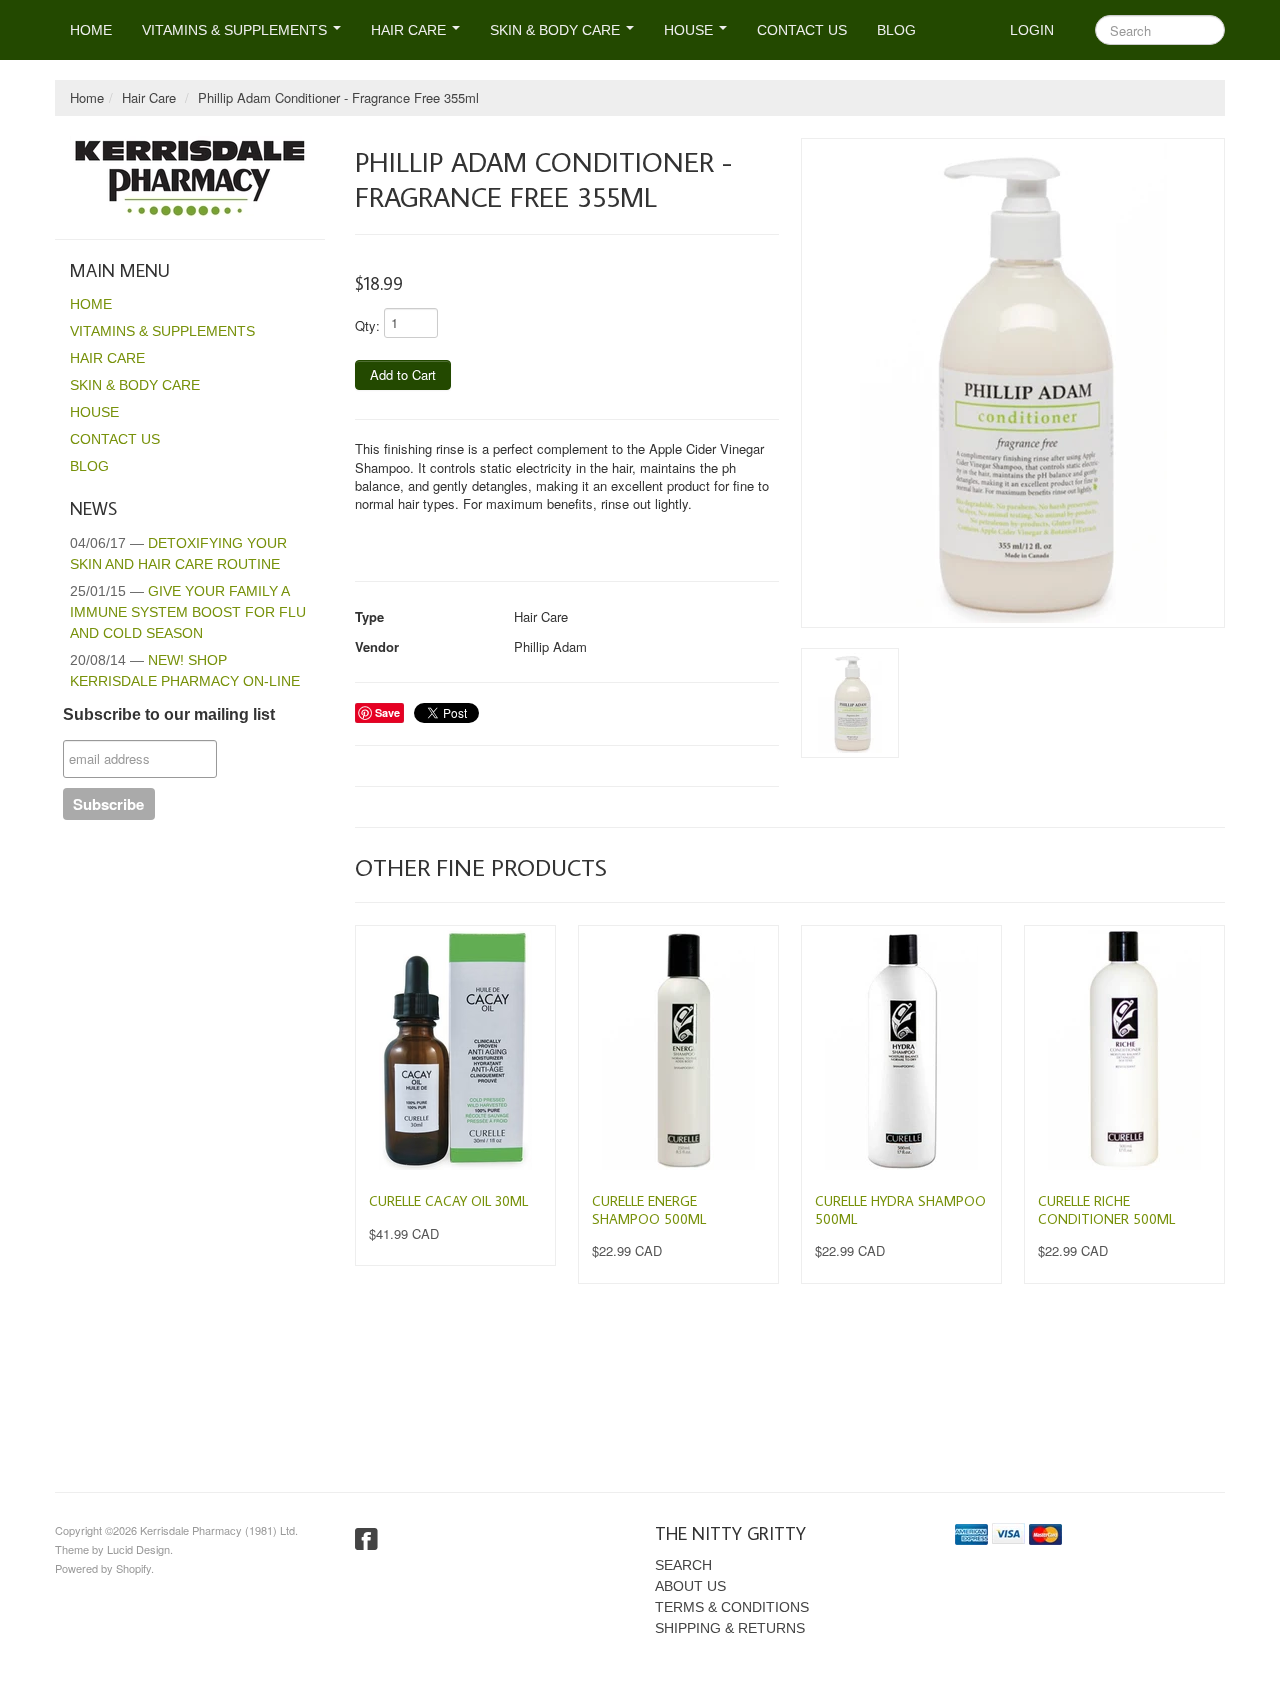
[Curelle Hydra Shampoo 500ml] (901, 1050)
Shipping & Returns (730, 1628)
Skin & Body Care (557, 30)
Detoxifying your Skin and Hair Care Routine (178, 553)
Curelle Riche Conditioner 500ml (1106, 1210)
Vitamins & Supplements (236, 30)
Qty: (367, 325)
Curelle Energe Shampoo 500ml (649, 1210)
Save (387, 712)
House (690, 30)
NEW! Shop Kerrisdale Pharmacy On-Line (185, 670)
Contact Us (802, 30)
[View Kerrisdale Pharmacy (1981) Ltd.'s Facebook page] (366, 1540)
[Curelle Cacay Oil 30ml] (455, 1050)
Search (683, 1565)
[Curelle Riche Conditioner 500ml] (1124, 1050)
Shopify (133, 1568)
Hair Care (410, 30)
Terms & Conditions (732, 1607)
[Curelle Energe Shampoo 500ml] (678, 1050)
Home (91, 30)
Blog (896, 30)
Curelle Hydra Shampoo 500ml (900, 1210)
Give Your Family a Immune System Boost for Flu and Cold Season (188, 612)
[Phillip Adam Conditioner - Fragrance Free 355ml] (1013, 383)
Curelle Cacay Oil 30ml (448, 1201)
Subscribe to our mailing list (169, 714)
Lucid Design (138, 1549)
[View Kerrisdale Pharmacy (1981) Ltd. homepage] (197, 177)
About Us (690, 1586)
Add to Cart (403, 374)
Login (1032, 30)
